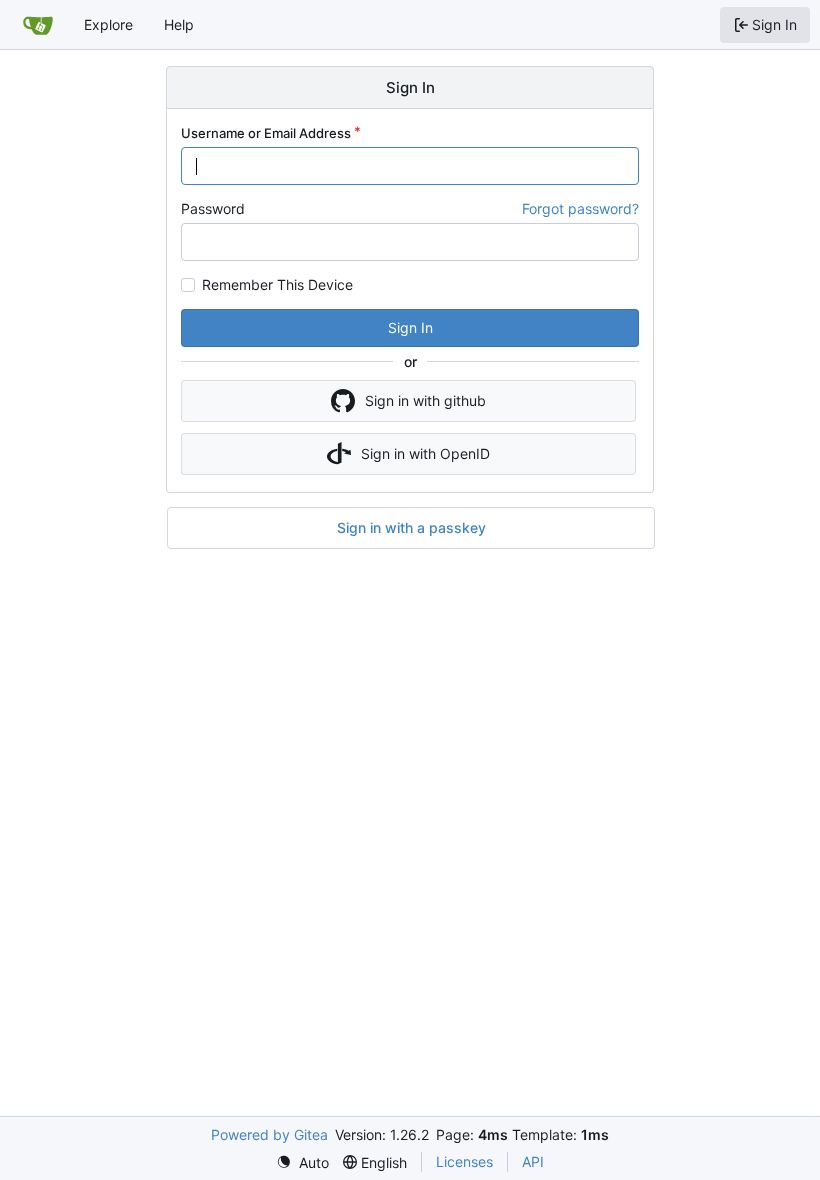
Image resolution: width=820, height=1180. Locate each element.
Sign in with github (425, 400)
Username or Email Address (266, 133)
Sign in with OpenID (425, 453)
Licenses (464, 1161)
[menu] (302, 1162)
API (533, 1161)
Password (213, 208)
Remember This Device (277, 285)
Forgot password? (580, 208)
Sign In (410, 327)
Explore (108, 24)
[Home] (38, 25)
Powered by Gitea (269, 1134)
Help (179, 24)
